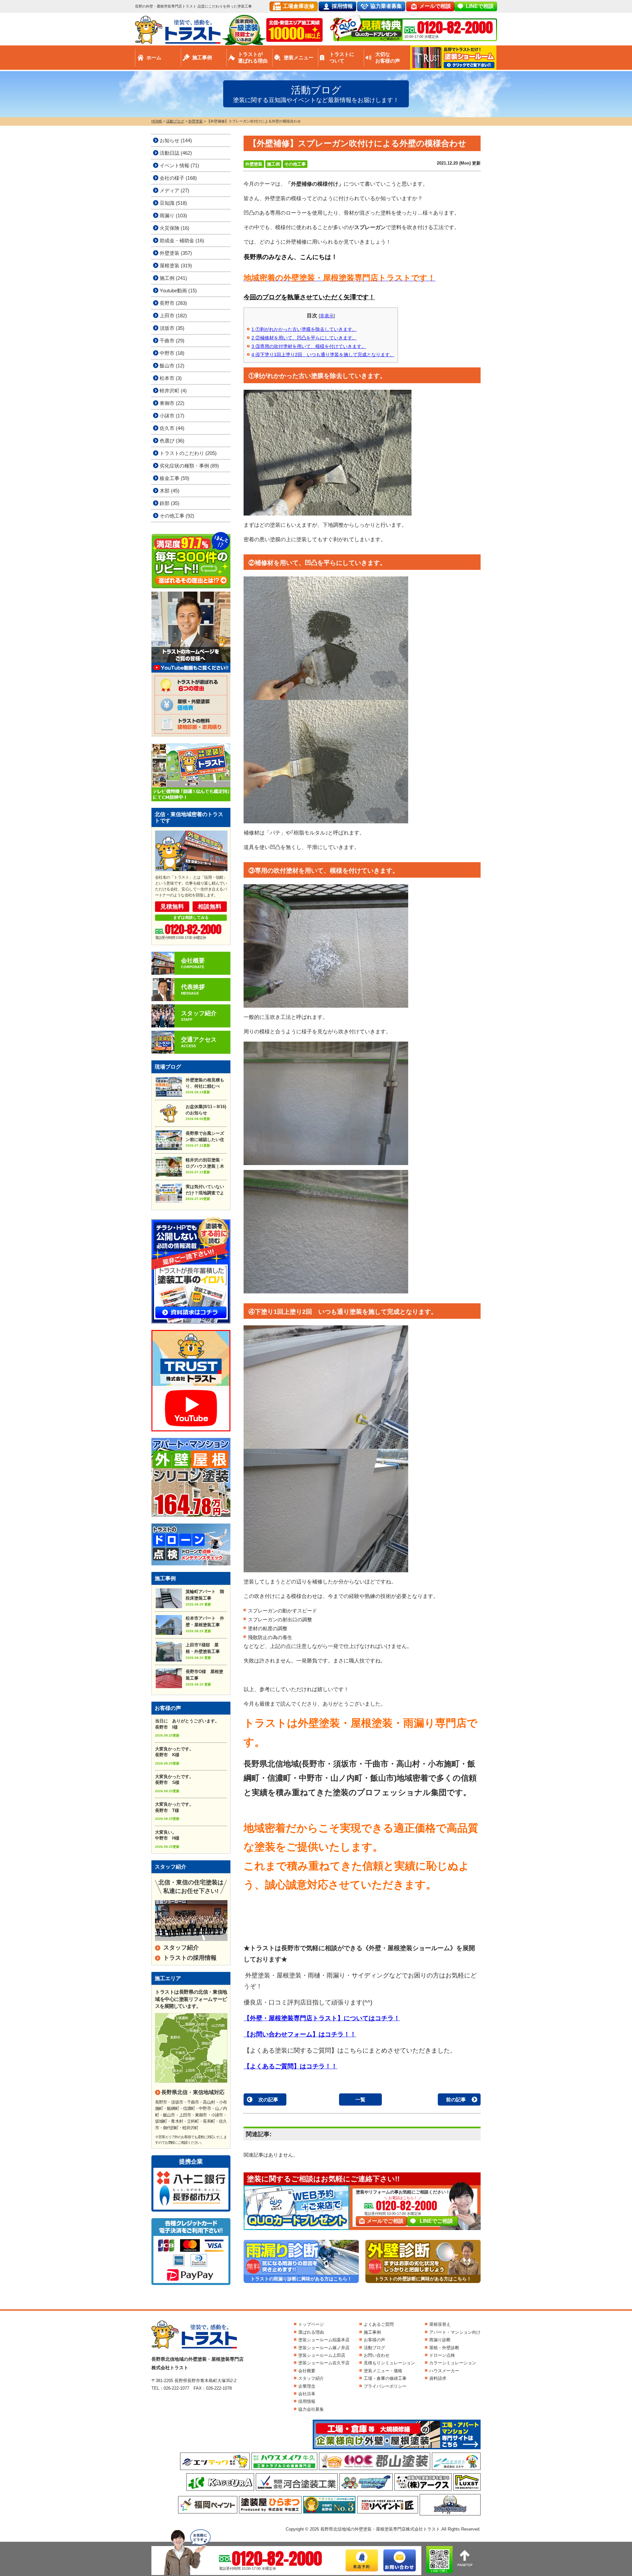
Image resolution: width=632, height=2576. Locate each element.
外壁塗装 (254, 164)
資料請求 (438, 2378)
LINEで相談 (480, 6)
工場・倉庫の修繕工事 (385, 2378)
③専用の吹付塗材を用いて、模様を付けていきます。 (309, 346)
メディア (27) (174, 190)
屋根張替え (440, 2324)
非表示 (327, 316)
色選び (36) (172, 441)
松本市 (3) (171, 378)
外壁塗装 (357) (176, 253)
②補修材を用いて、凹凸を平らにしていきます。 (304, 338)
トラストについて (342, 57)
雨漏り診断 (440, 2340)
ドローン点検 (442, 2355)
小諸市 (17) (172, 416)
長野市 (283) (173, 303)
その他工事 (295, 164)
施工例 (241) (173, 278)
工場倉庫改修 (299, 6)
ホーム (154, 57)
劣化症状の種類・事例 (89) (189, 466)
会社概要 (307, 2371)
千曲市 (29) (172, 341)
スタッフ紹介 (181, 1948)
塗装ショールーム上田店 (322, 2355)
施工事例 (202, 57)
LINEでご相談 (436, 2221)
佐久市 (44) (172, 428)
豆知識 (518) (173, 203)
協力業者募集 (386, 6)
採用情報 (342, 6)
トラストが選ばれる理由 (253, 57)
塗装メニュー (299, 57)
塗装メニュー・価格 (383, 2371)
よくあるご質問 (379, 2324)
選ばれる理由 (311, 2332)
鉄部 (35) (170, 503)
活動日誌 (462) (176, 153)
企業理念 (307, 2386)
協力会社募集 (311, 2409)
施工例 (273, 164)
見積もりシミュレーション (389, 2363)
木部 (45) (170, 491)
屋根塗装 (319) (176, 266)
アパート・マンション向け (455, 2332)
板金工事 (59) (174, 478)
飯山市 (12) (172, 366)
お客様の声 (374, 2340)
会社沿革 (307, 2394)
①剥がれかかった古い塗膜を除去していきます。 (304, 329)
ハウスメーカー (444, 2371)
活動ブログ (374, 2348)
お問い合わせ (377, 2355)
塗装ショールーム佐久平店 (324, 2363)
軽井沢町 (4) (173, 391)
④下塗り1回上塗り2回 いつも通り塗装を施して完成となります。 (323, 355)
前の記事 (456, 2099)
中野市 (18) (172, 353)
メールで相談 (435, 6)
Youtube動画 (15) (178, 291)
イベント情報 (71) (179, 165)
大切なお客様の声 (388, 57)
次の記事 (268, 2099)
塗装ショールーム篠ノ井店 (324, 2348)
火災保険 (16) (174, 228)
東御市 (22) (172, 403)
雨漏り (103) (173, 215)
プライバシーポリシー (385, 2386)
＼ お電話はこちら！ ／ (403, 2198)
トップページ (311, 2324)
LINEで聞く (440, 2571)
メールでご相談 (385, 2221)
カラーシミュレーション (453, 2363)
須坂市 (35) (172, 328)
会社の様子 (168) (178, 178)
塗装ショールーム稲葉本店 (324, 2340)
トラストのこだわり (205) (188, 453)
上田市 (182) (173, 316)
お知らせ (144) (176, 140)
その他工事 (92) (177, 516)
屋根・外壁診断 (444, 2348)
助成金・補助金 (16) (182, 240)
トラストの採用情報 (190, 1958)
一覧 (360, 2099)
